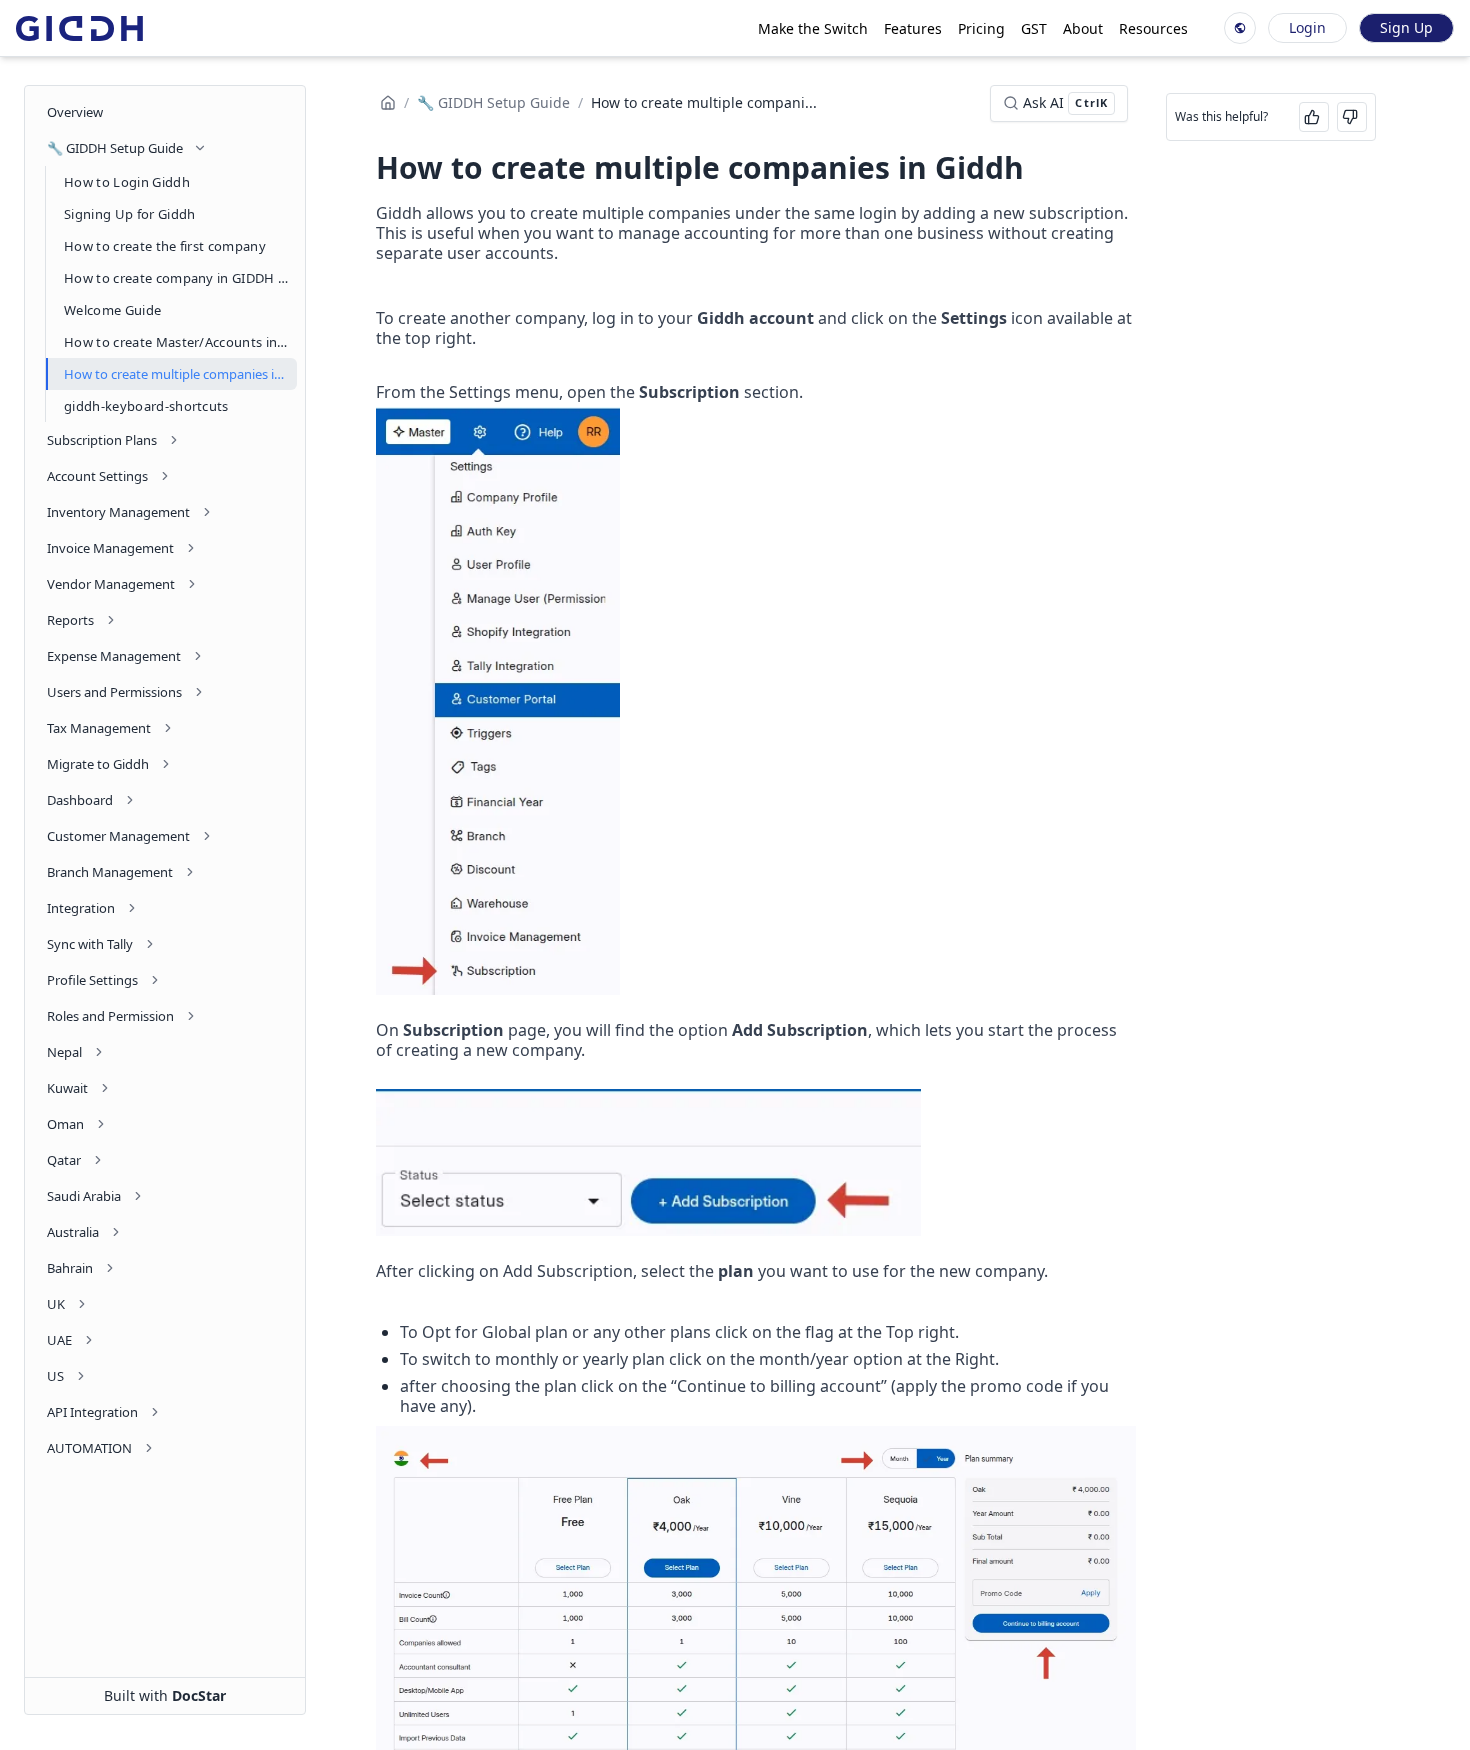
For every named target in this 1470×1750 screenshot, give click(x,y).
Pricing (981, 28)
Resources (1153, 28)
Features (913, 28)
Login (1307, 27)
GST (1034, 28)
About (1083, 28)
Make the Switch (813, 28)
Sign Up (1406, 27)
